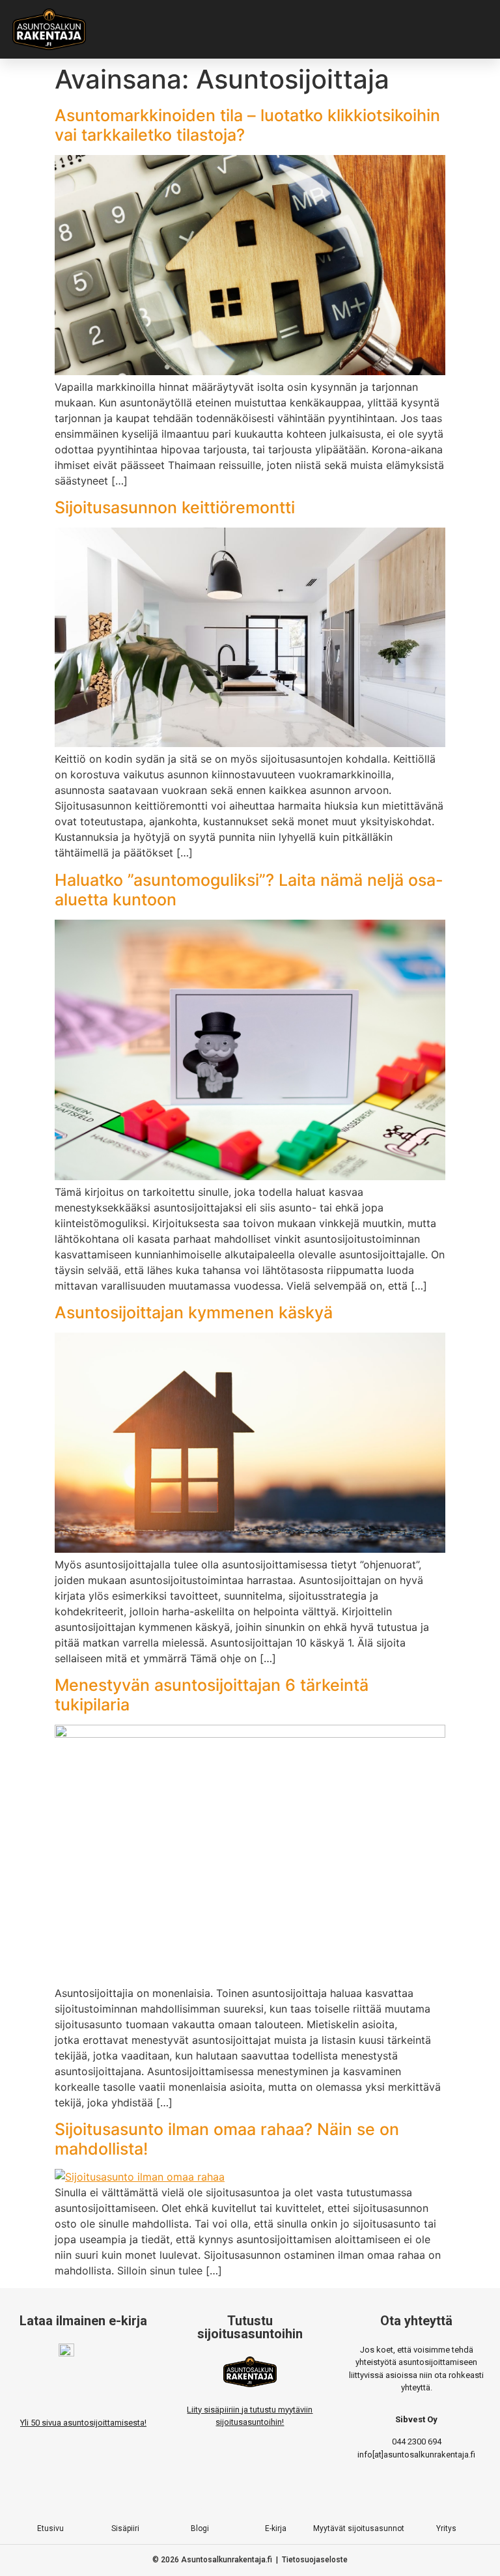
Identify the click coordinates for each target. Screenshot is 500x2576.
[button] (312, 29)
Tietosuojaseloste (315, 2560)
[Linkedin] (303, 2498)
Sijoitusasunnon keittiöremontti (175, 507)
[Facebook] (197, 2498)
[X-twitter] (250, 2498)
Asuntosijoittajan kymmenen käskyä (194, 1312)
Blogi (200, 2528)
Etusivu (50, 2528)
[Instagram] (223, 2498)
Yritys (446, 2528)
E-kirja (276, 2528)
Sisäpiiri (125, 2528)
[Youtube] (277, 2498)
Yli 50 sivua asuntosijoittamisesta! (83, 2423)
